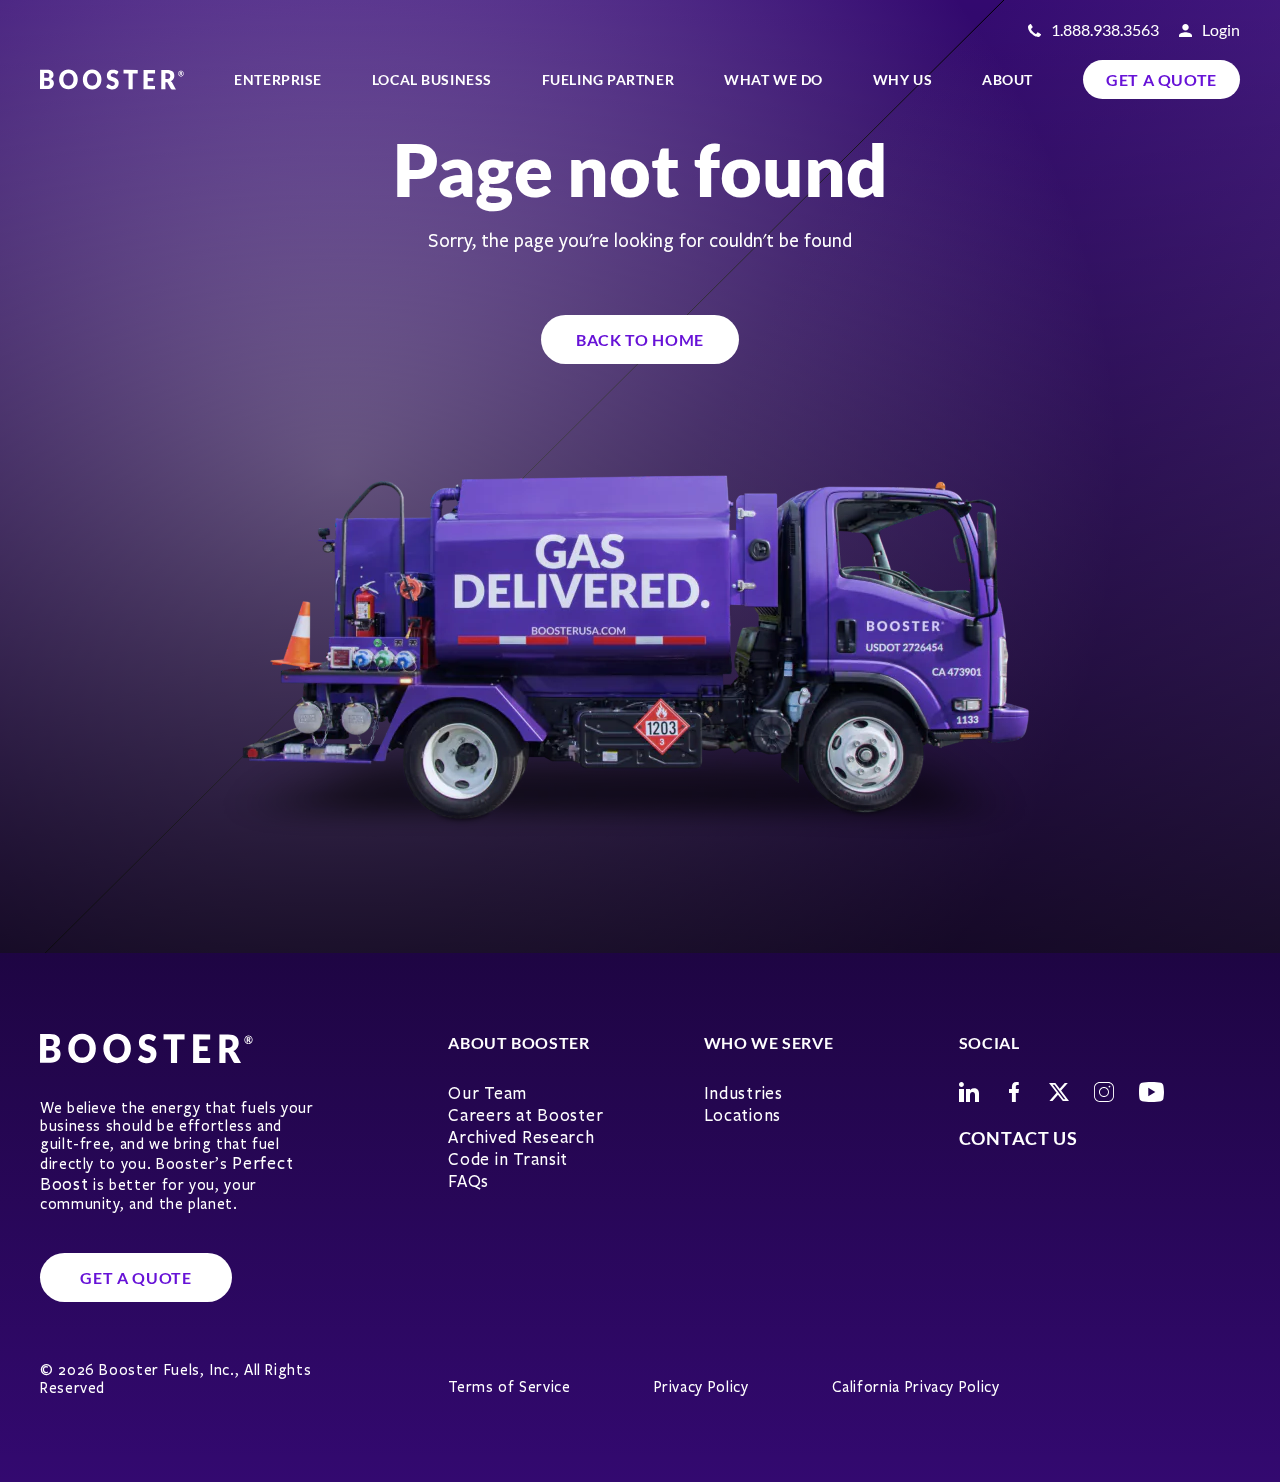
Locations (742, 1115)
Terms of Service (509, 1387)
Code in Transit (508, 1159)
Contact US (1018, 1138)
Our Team (487, 1093)
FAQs (468, 1181)
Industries (743, 1093)
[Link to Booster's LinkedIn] (969, 1092)
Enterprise (278, 79)
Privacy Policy (701, 1387)
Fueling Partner (608, 79)
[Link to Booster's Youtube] (1151, 1092)
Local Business (432, 79)
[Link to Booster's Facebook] (1014, 1092)
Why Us (902, 79)
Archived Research (521, 1137)
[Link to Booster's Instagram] (1104, 1092)
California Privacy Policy (916, 1387)
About (1007, 79)
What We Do (773, 79)
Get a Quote (1161, 79)
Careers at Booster (525, 1115)
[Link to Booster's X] (1059, 1092)
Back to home (640, 339)
